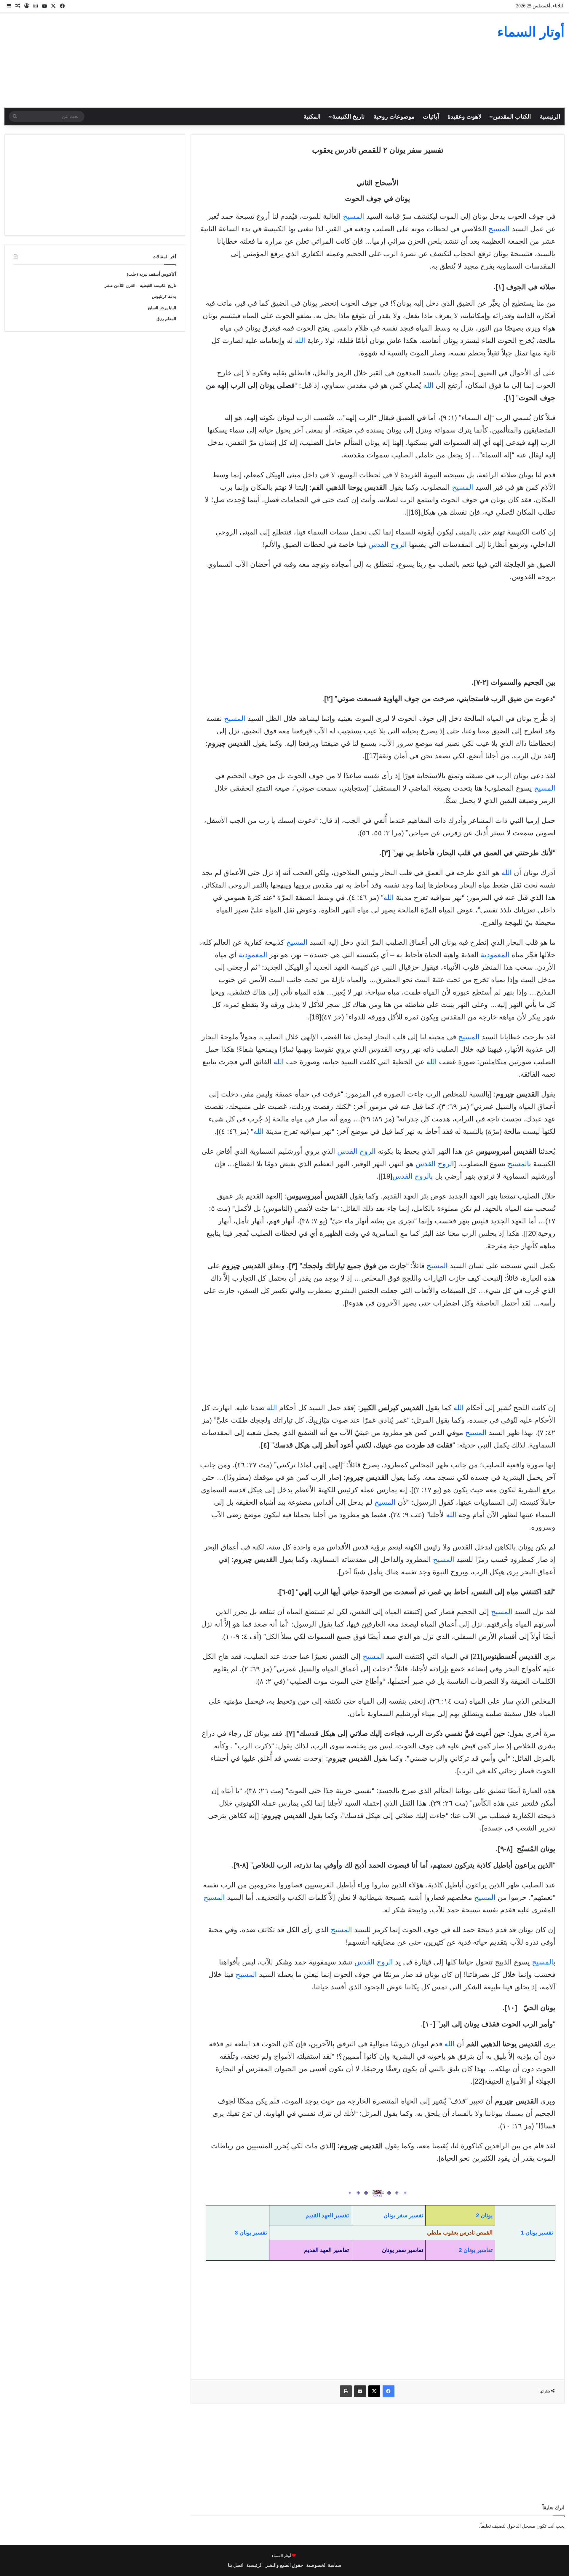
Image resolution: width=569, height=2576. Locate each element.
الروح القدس (388, 544)
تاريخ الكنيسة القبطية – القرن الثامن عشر (140, 286)
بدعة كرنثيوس (164, 297)
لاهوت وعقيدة (465, 116)
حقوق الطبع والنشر (284, 2565)
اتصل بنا (236, 2565)
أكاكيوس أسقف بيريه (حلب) (151, 274)
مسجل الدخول (521, 2526)
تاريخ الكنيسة (349, 116)
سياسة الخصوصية (324, 2565)
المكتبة (312, 116)
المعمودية (495, 955)
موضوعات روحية (394, 116)
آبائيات (431, 116)
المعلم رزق (166, 319)
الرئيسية (550, 116)
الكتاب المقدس (512, 116)
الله (300, 340)
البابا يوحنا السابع (162, 308)
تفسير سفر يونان (403, 2215)
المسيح (354, 216)
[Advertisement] (190, 60)
